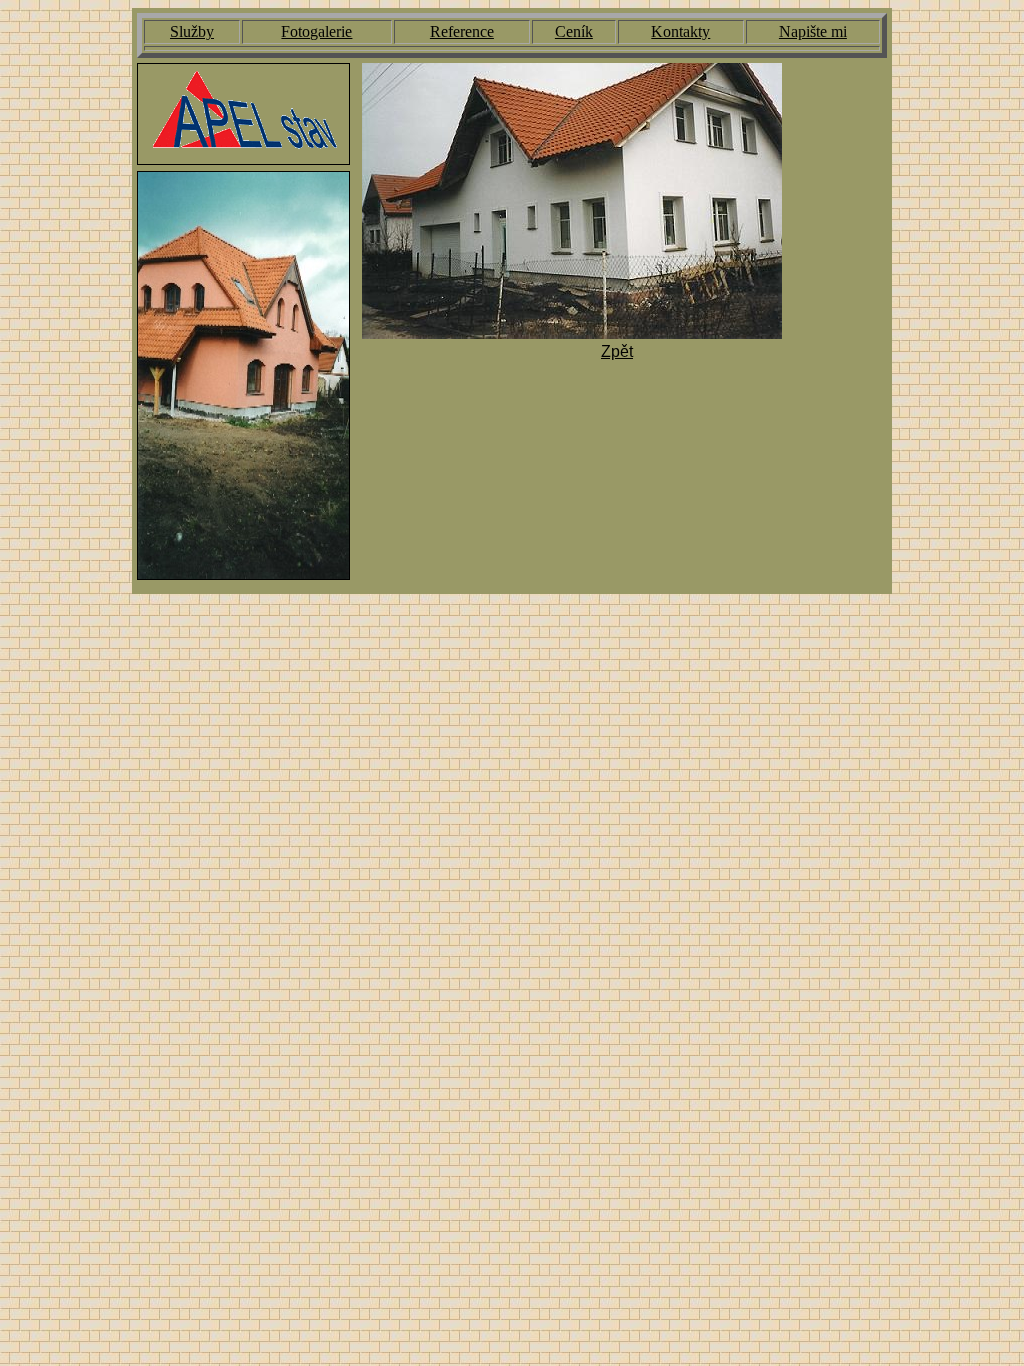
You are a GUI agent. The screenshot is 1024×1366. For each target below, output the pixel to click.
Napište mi (813, 31)
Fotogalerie (316, 31)
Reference (462, 31)
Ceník (574, 31)
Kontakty (680, 31)
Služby (192, 31)
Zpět (617, 351)
